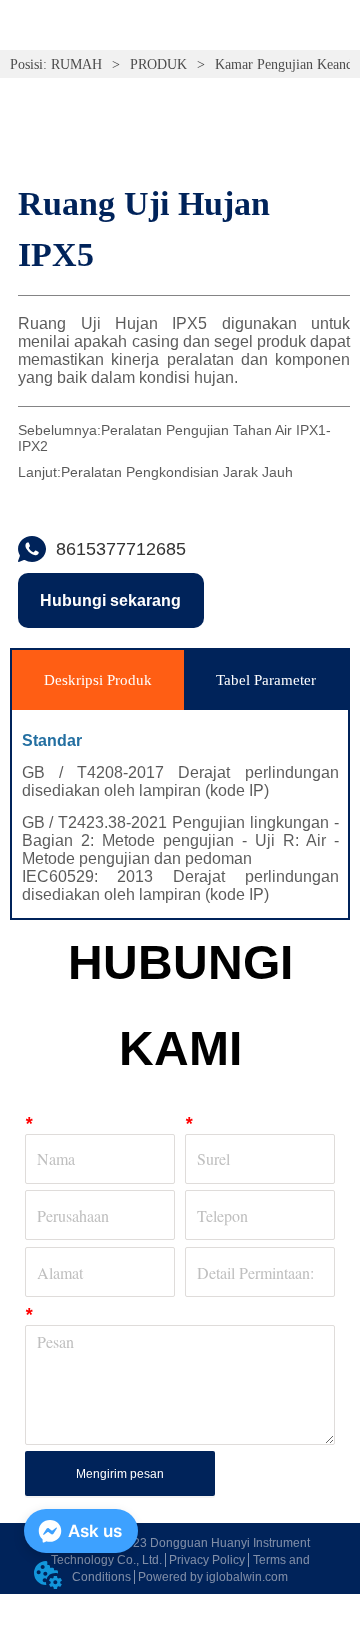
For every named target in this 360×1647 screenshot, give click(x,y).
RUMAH (76, 64)
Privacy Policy (207, 1560)
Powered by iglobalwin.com (213, 1577)
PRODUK (158, 64)
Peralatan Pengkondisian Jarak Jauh (177, 472)
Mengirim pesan (120, 1474)
